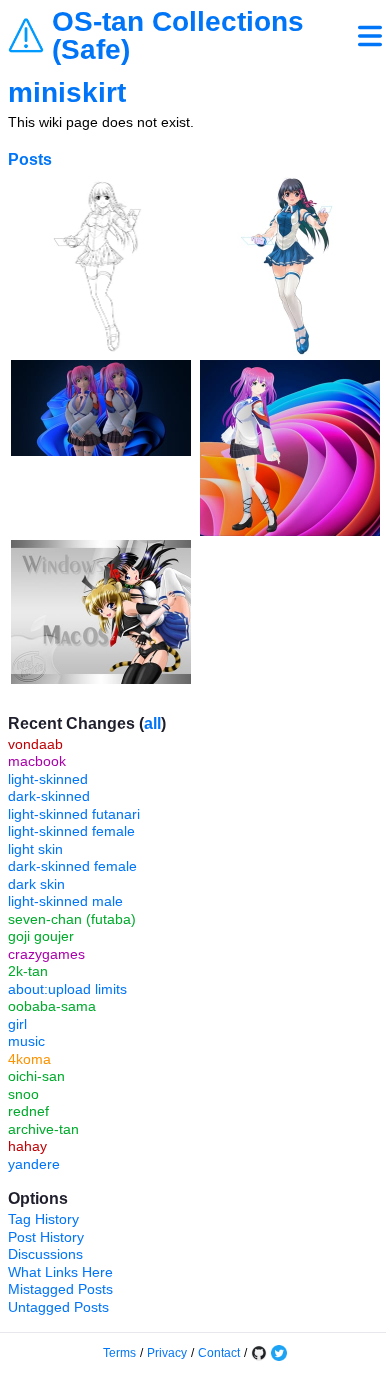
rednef (28, 1111)
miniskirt (67, 92)
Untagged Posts (58, 1307)
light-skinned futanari (74, 814)
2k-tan (28, 971)
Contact (219, 1353)
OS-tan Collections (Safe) (178, 36)
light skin (35, 849)
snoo (23, 1094)
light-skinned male (65, 901)
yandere (34, 1164)
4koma (29, 1059)
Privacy (167, 1353)
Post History (46, 1237)
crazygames (46, 954)
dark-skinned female (72, 866)
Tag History (43, 1219)
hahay (27, 1146)
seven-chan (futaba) (72, 919)
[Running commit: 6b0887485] (259, 1353)
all (152, 723)
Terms (119, 1353)
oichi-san (36, 1076)
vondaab (35, 744)
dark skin (36, 884)
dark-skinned (49, 796)
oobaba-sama (52, 1006)
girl (17, 1024)
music (26, 1041)
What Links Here (60, 1272)
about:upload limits (67, 989)
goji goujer (41, 936)
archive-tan (43, 1129)
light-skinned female (71, 831)
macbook (37, 761)
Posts (30, 159)
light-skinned (48, 779)
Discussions (45, 1254)
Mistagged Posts (60, 1289)
